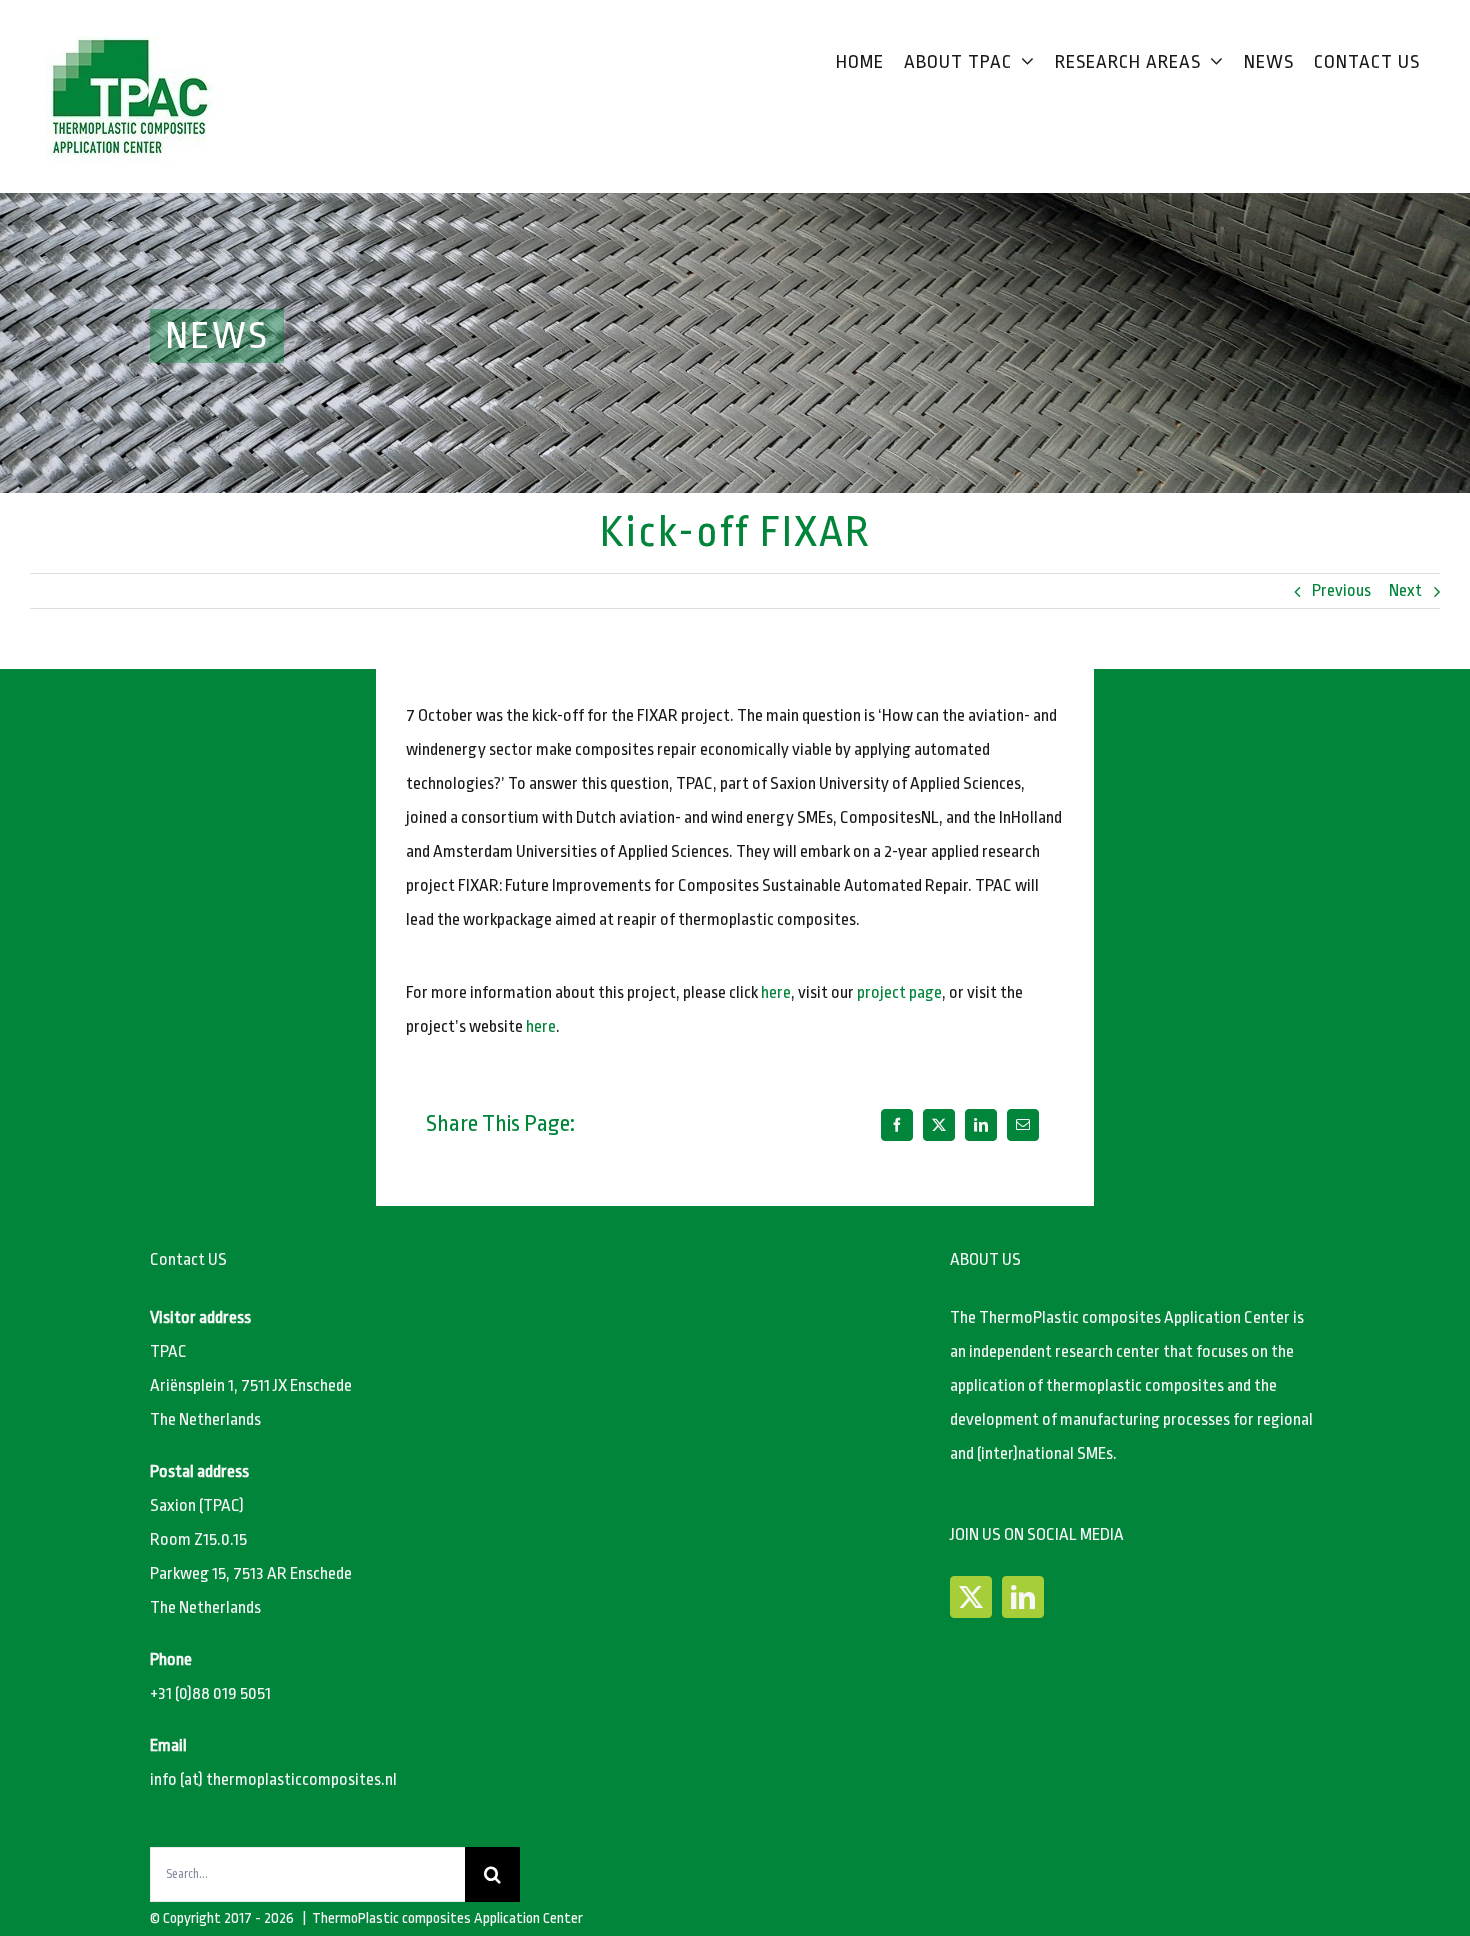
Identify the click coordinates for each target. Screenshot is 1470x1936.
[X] (939, 1125)
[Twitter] (971, 1597)
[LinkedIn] (981, 1125)
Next (1405, 590)
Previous (1341, 590)
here (776, 992)
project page (899, 992)
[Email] (1023, 1125)
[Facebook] (897, 1125)
